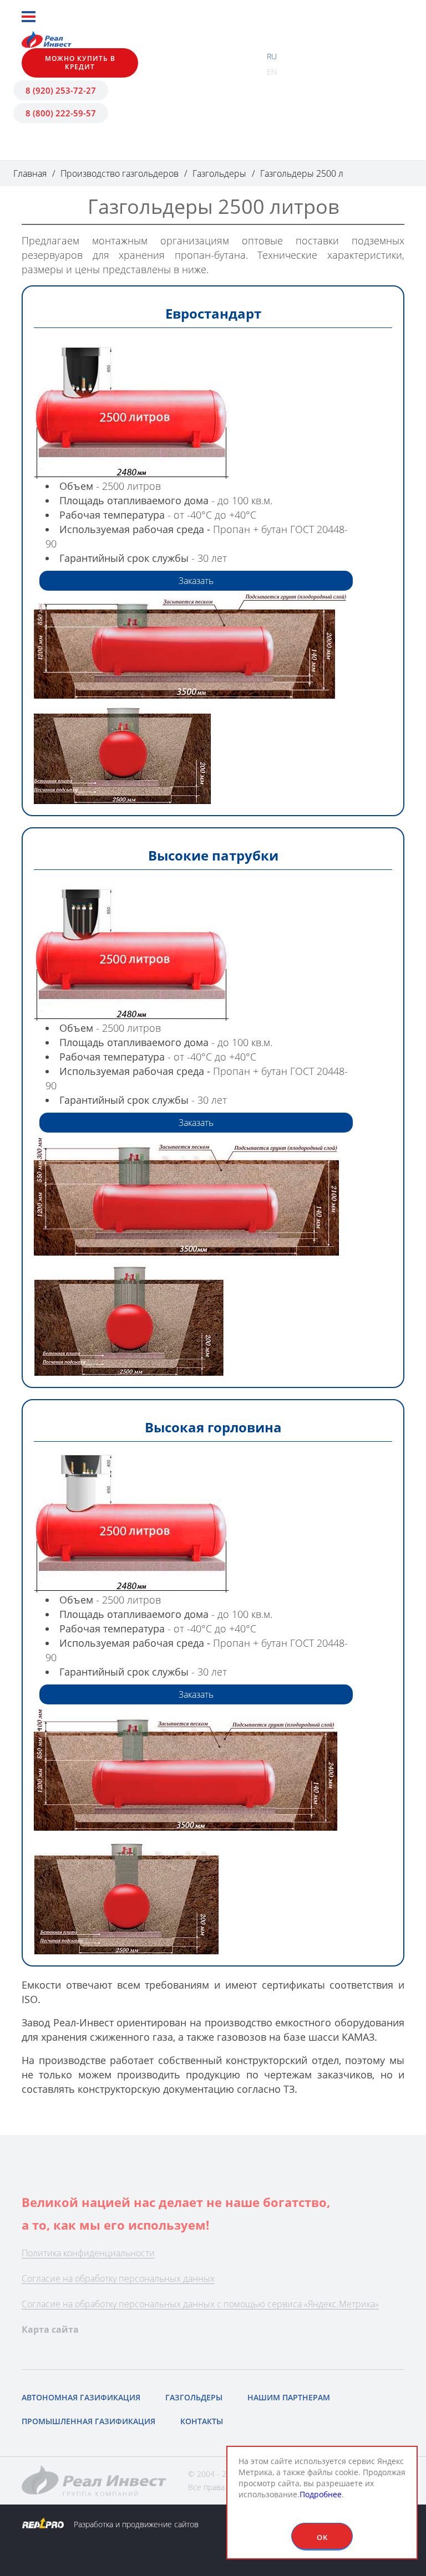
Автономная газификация (81, 2397)
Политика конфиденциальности (88, 2253)
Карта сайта (50, 2329)
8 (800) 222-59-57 (61, 113)
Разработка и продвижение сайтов (135, 2524)
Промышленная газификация (88, 2421)
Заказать (196, 581)
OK (322, 2537)
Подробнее (321, 2494)
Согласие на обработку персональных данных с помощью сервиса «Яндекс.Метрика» (200, 2304)
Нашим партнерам (289, 2397)
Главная (30, 173)
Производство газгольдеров (120, 173)
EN (272, 72)
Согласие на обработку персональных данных (118, 2278)
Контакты (202, 2421)
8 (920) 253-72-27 (61, 90)
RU (272, 56)
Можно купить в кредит (80, 62)
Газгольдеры (219, 173)
